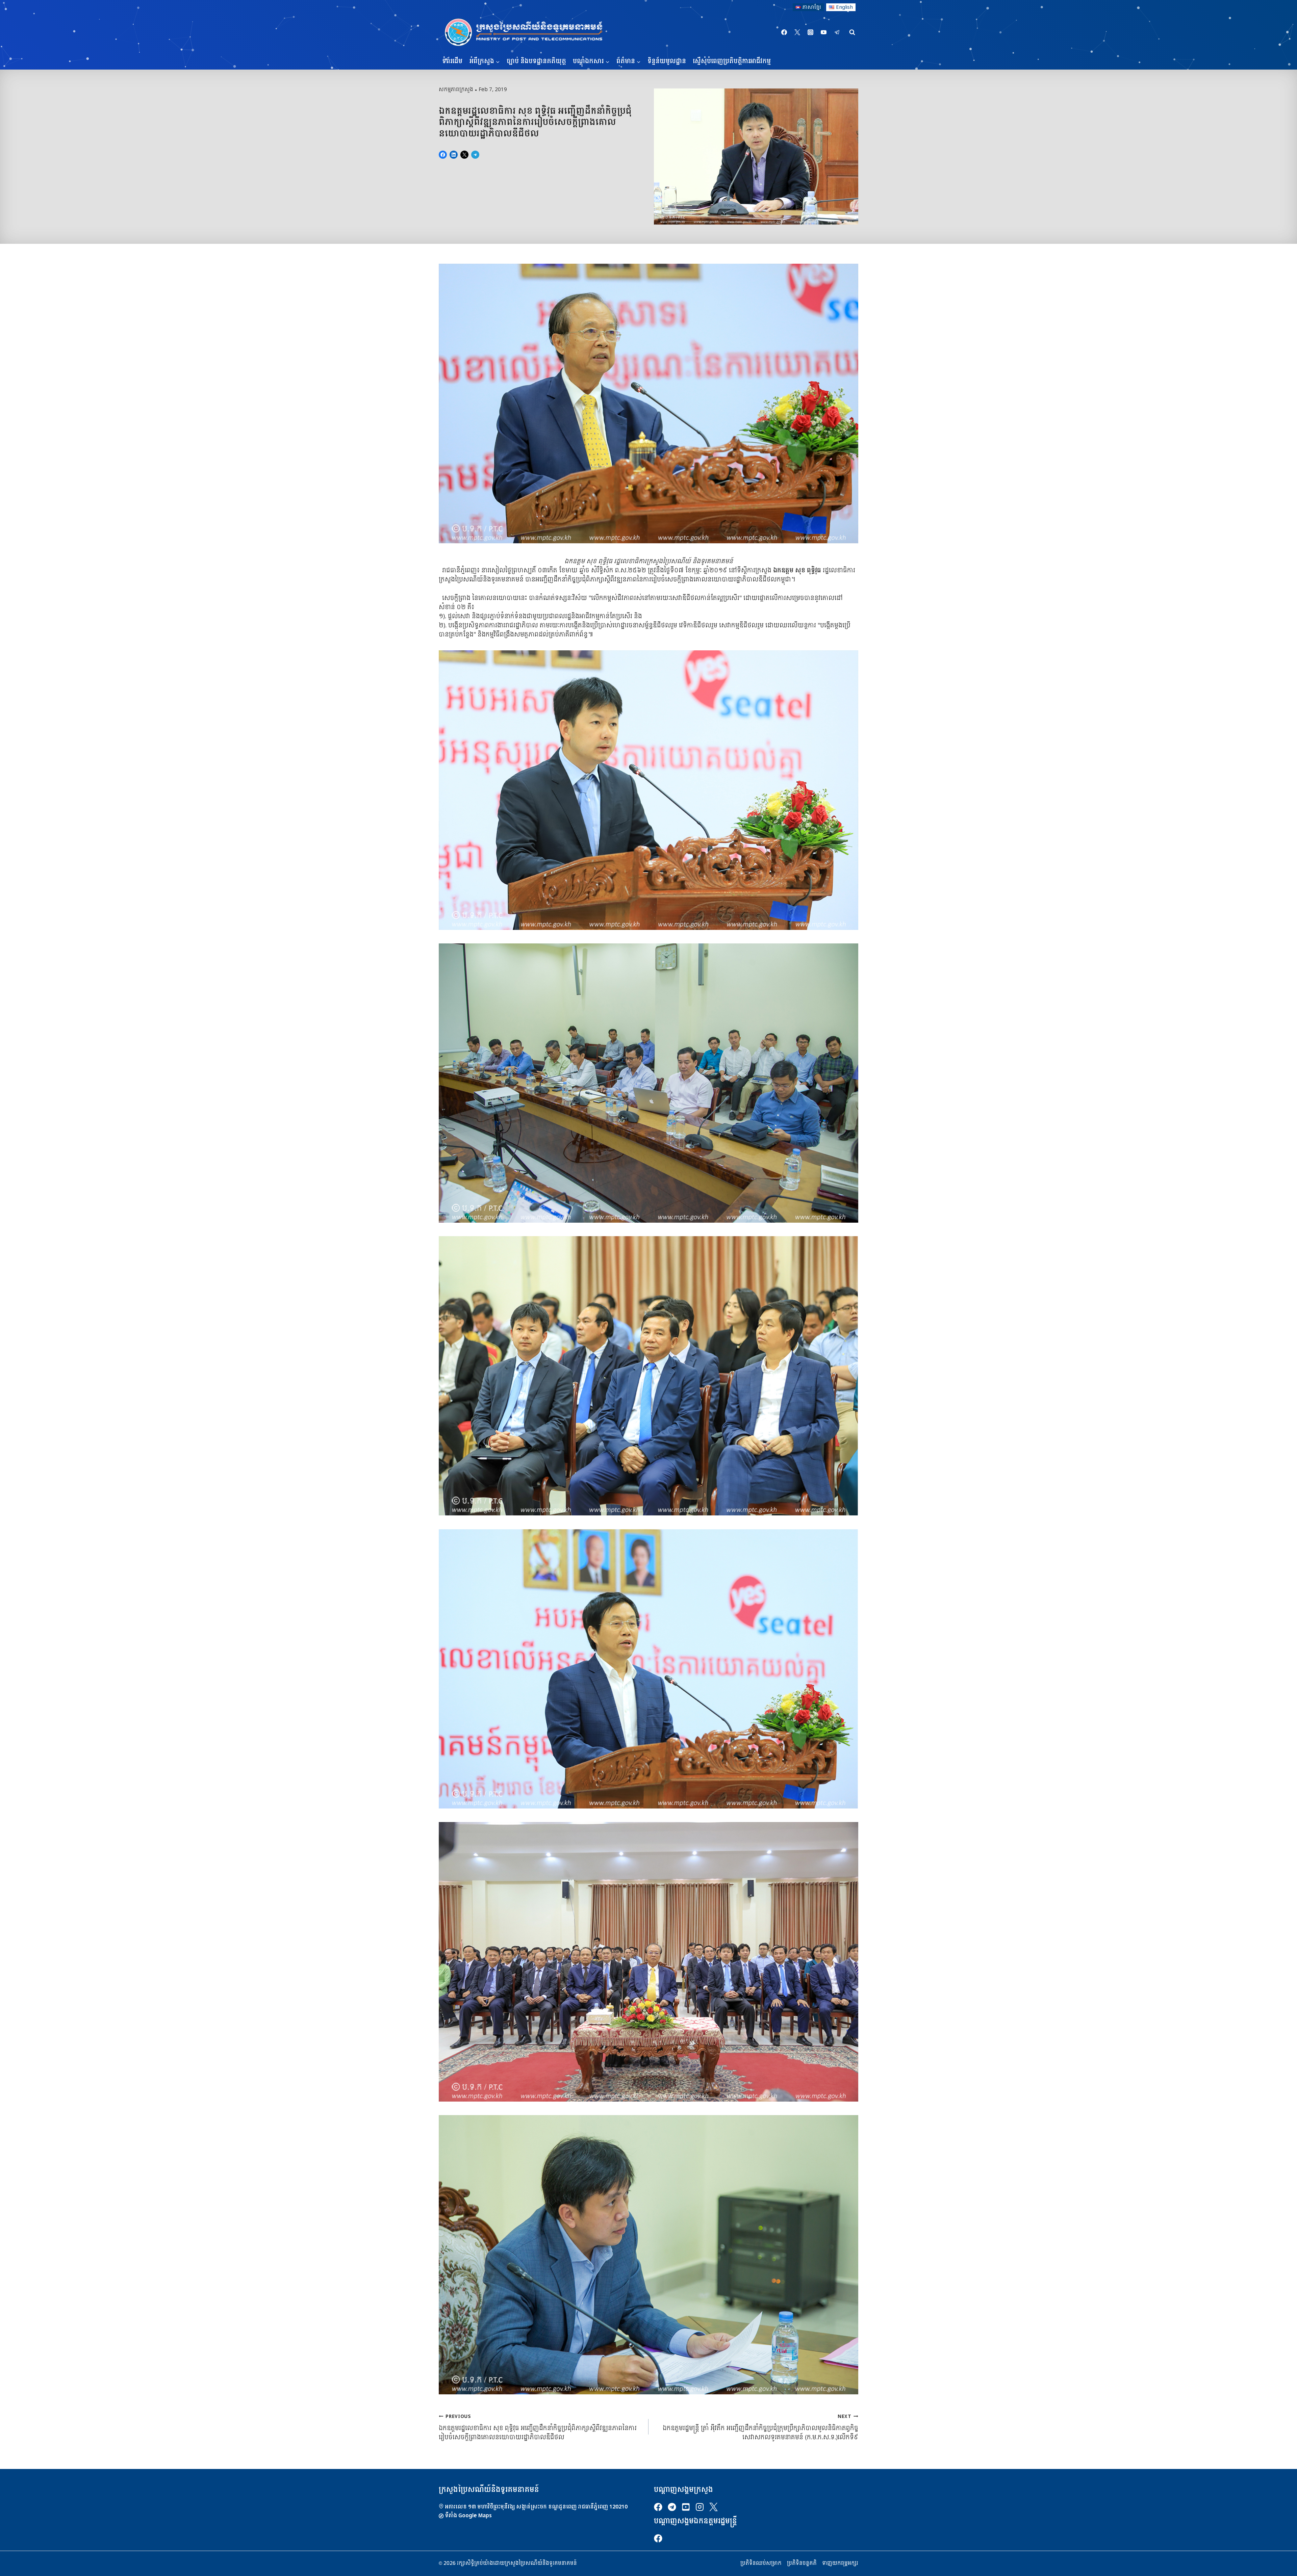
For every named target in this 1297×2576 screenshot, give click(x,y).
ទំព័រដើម (452, 61)
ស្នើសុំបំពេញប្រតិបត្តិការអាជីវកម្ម (732, 61)
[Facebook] (784, 32)
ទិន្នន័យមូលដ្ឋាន (667, 61)
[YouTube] (824, 32)
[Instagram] (811, 32)
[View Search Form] (852, 32)
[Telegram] (837, 32)
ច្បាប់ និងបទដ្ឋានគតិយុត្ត (536, 61)
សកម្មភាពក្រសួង (456, 89)
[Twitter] (797, 32)
